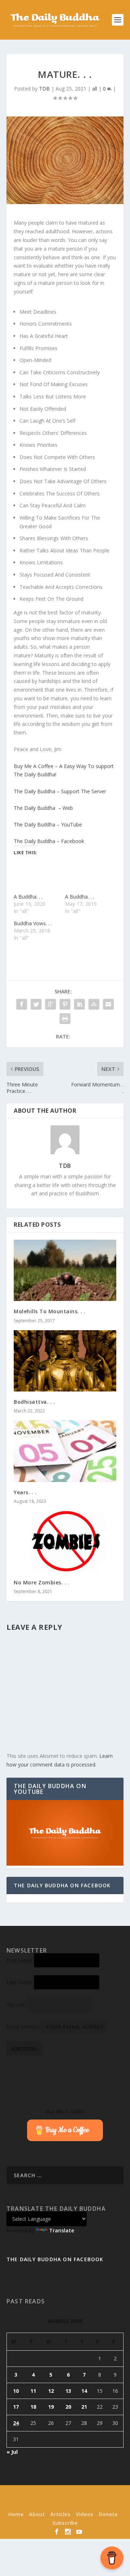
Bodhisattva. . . (34, 1402)
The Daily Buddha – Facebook (49, 841)
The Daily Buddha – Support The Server (60, 791)
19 (51, 2407)
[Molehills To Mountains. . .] (65, 1270)
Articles (60, 2514)
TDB (44, 89)
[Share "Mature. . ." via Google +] (51, 1004)
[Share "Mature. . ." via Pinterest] (65, 1004)
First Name (19, 1960)
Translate (62, 2230)
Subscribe (65, 2523)
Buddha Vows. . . (33, 923)
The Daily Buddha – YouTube (48, 824)
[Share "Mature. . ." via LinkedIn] (79, 1004)
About (37, 2514)
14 (84, 2391)
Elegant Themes (63, 2495)
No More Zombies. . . (42, 1582)
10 (16, 2391)
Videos (84, 2514)
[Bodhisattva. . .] (65, 1361)
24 (16, 2423)
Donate (108, 2514)
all (95, 89)
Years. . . (25, 1492)
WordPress (65, 2504)
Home (16, 2514)
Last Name (19, 1982)
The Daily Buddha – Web (43, 808)
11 (33, 2391)
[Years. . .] (65, 1451)
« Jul (12, 2452)
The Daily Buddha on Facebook (62, 1885)
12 (51, 2391)
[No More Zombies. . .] (65, 1541)
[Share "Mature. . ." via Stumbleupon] (94, 1004)
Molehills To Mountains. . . (50, 1311)
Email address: (24, 2027)
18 (33, 2407)
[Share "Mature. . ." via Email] (108, 1004)
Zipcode (16, 2005)
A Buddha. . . (28, 897)
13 (68, 2391)
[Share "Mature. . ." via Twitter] (36, 1004)
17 (16, 2407)
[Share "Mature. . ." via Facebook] (22, 1004)
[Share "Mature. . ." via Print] (65, 1019)
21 (84, 2407)
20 (68, 2407)
